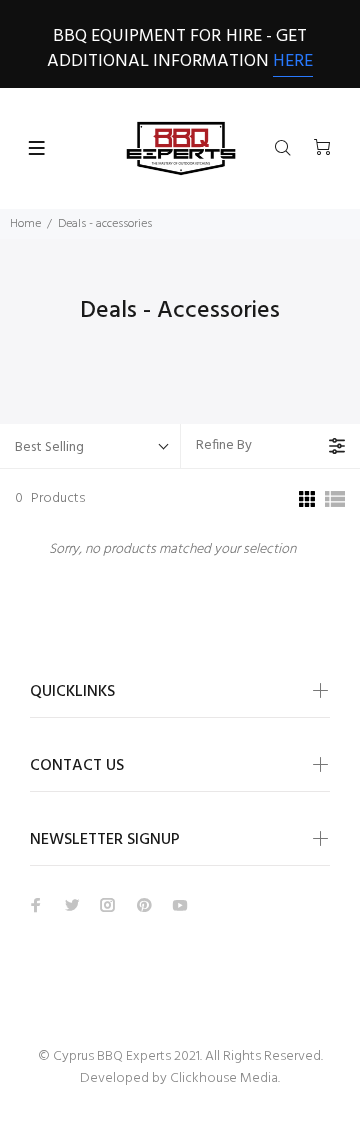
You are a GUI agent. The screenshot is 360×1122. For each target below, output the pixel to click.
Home (25, 224)
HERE (293, 61)
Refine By (224, 445)
